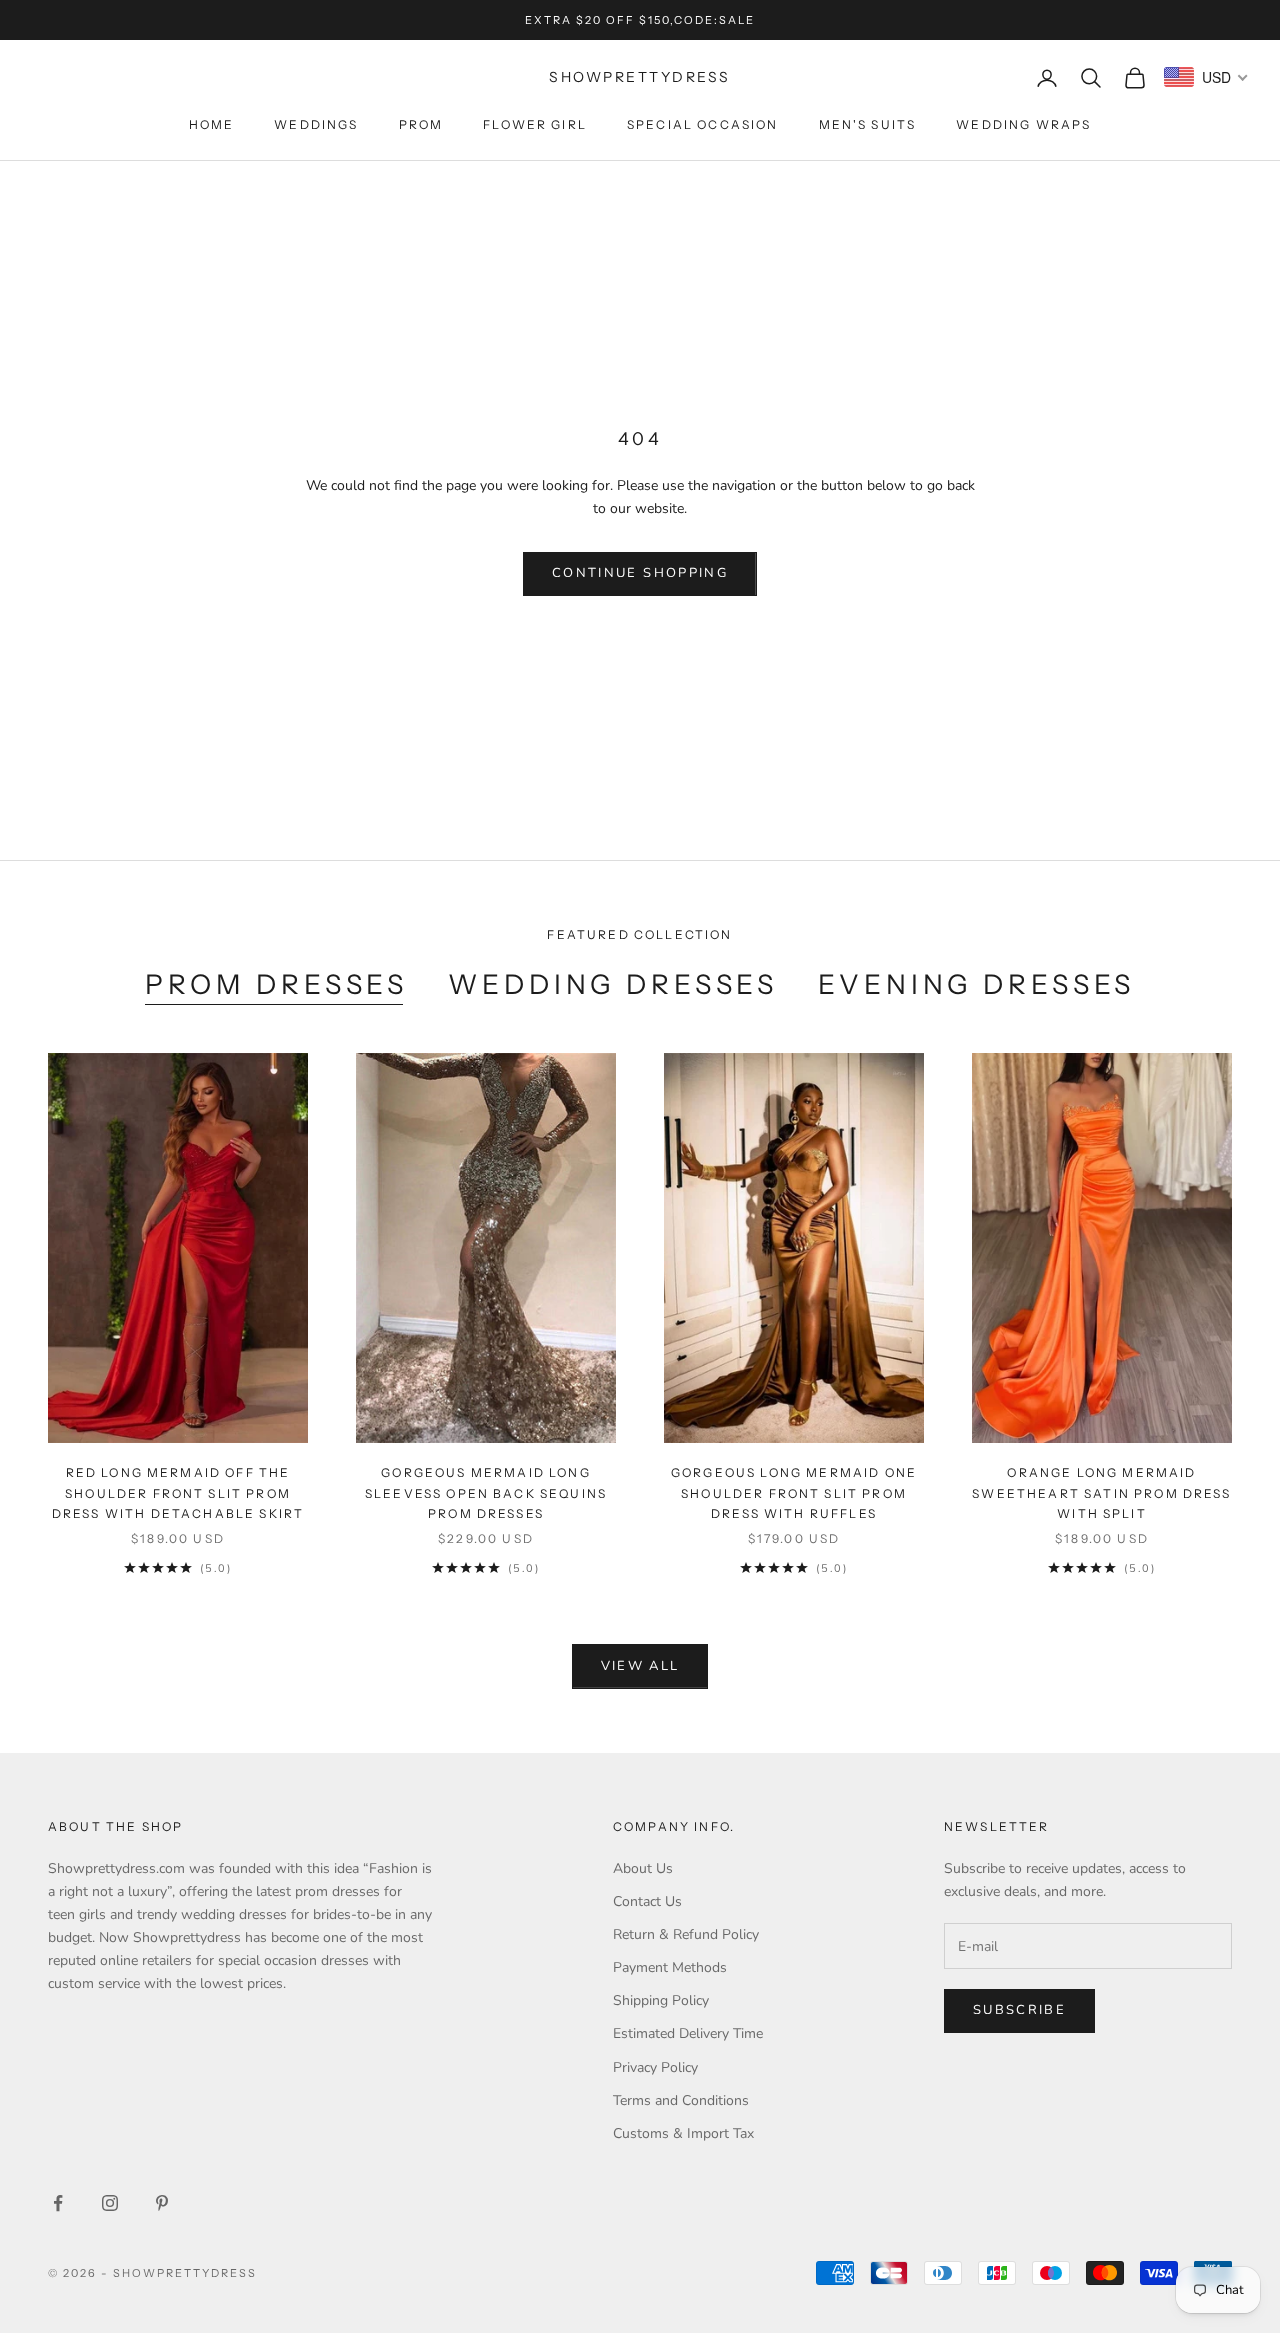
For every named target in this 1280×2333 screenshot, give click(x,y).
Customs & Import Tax (683, 2133)
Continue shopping (640, 573)
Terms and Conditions (681, 2100)
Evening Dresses (976, 984)
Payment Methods (670, 1967)
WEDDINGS (316, 124)
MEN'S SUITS (868, 124)
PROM (421, 124)
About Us (643, 1868)
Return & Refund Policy (686, 1934)
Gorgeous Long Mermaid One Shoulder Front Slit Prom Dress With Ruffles (794, 1493)
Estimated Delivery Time (688, 2033)
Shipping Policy (661, 2000)
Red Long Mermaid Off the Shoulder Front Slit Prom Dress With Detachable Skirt (178, 1493)
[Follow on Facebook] (58, 2203)
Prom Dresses (276, 984)
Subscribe (1019, 2010)
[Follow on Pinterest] (162, 2203)
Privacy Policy (655, 2067)
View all (640, 1666)
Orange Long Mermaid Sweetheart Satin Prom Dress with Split (1101, 1493)
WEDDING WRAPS (1023, 124)
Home (212, 124)
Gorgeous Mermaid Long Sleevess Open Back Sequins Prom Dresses (486, 1493)
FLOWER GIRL (535, 124)
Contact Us (647, 1901)
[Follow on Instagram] (110, 2203)
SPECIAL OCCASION (703, 124)
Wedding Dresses (613, 984)
